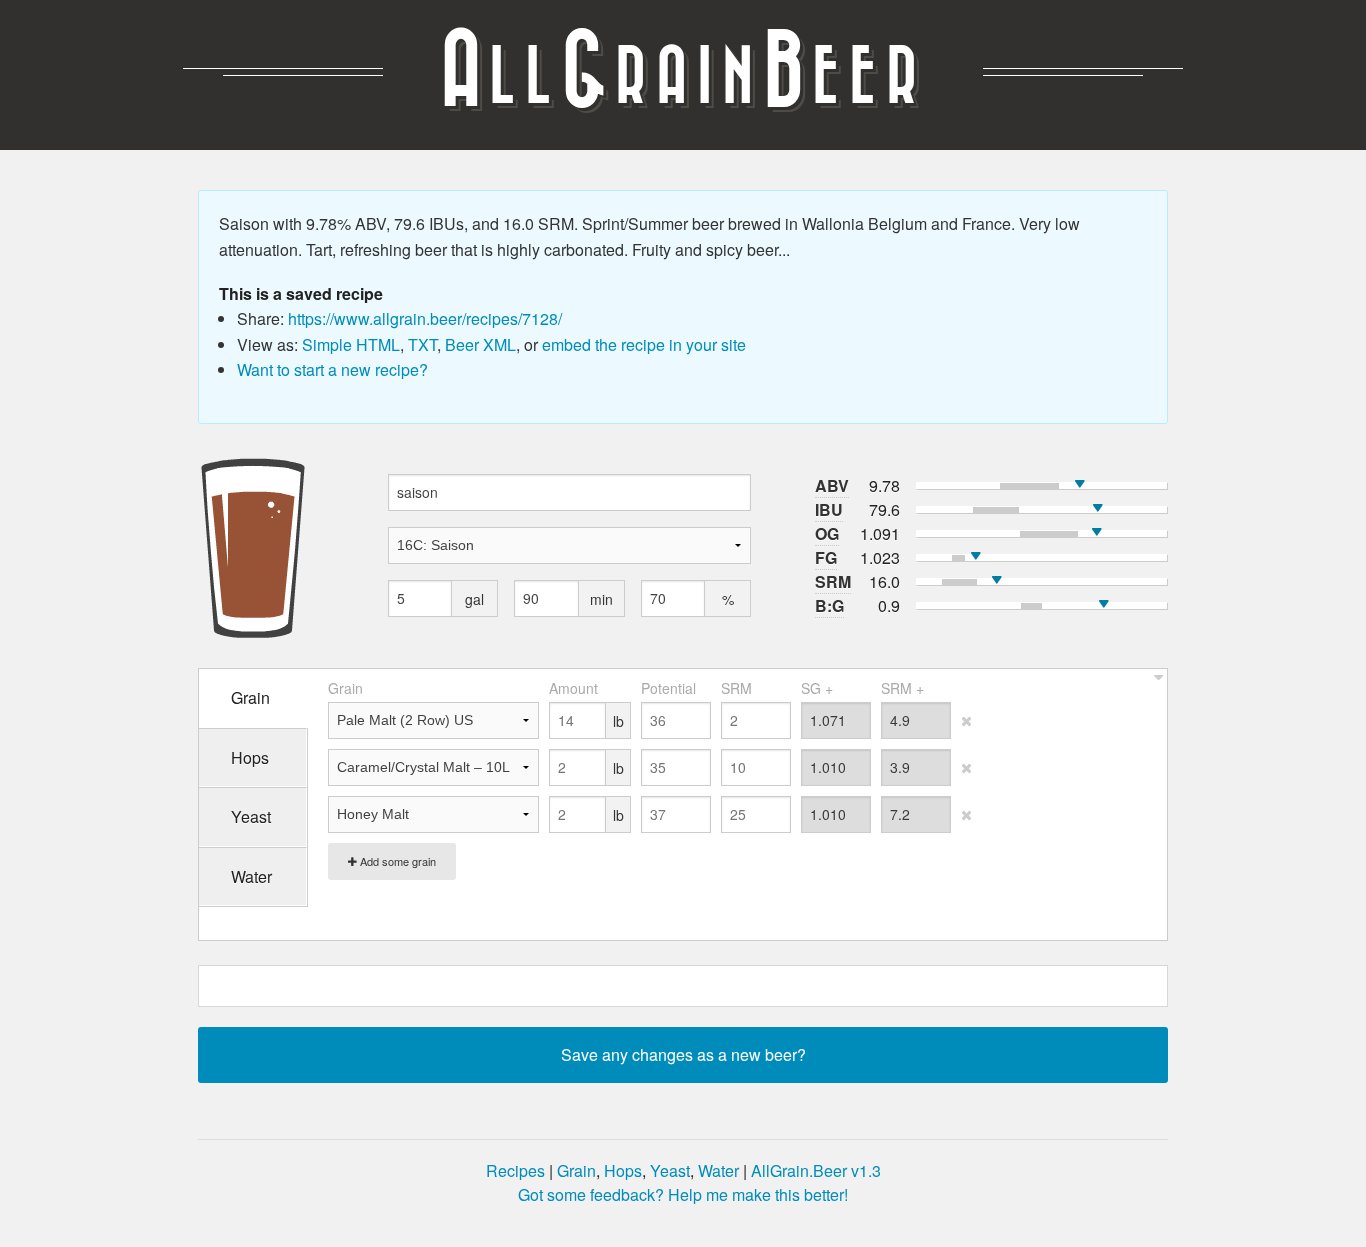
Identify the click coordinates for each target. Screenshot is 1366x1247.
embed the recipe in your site (644, 344)
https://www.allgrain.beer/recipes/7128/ (425, 318)
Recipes (515, 1170)
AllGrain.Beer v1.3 (816, 1170)
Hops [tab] (250, 757)
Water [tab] (251, 876)
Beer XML (480, 344)
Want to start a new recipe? (332, 369)
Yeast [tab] (251, 816)
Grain (576, 1170)
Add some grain (396, 861)
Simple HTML (351, 344)
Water (718, 1170)
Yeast (670, 1170)
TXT (422, 344)
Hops (623, 1170)
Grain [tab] (250, 697)
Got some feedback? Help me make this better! (683, 1194)
